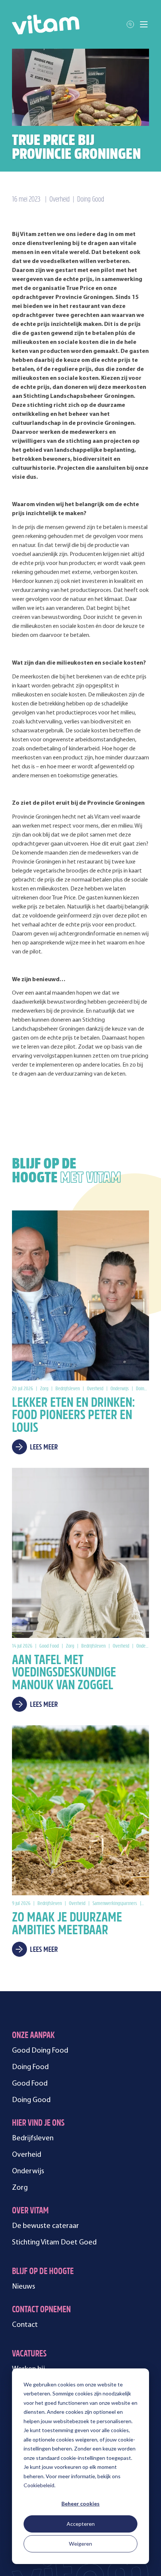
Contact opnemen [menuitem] (41, 2310)
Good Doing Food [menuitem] (40, 2051)
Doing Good (91, 200)
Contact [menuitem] (25, 2325)
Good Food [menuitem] (30, 2084)
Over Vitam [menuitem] (30, 2211)
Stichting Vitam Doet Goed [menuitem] (54, 2243)
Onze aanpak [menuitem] (33, 2036)
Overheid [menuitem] (27, 2155)
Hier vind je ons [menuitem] (38, 2124)
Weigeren (80, 2544)
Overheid (60, 200)
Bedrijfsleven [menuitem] (33, 2138)
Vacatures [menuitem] (29, 2354)
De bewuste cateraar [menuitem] (45, 2226)
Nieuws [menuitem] (24, 2287)
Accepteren (81, 2524)
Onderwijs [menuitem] (28, 2171)
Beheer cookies (80, 2504)
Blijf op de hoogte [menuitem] (43, 2272)
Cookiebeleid (39, 2485)
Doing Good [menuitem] (31, 2100)
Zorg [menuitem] (20, 2188)
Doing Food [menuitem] (30, 2067)
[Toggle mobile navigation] (144, 24)
